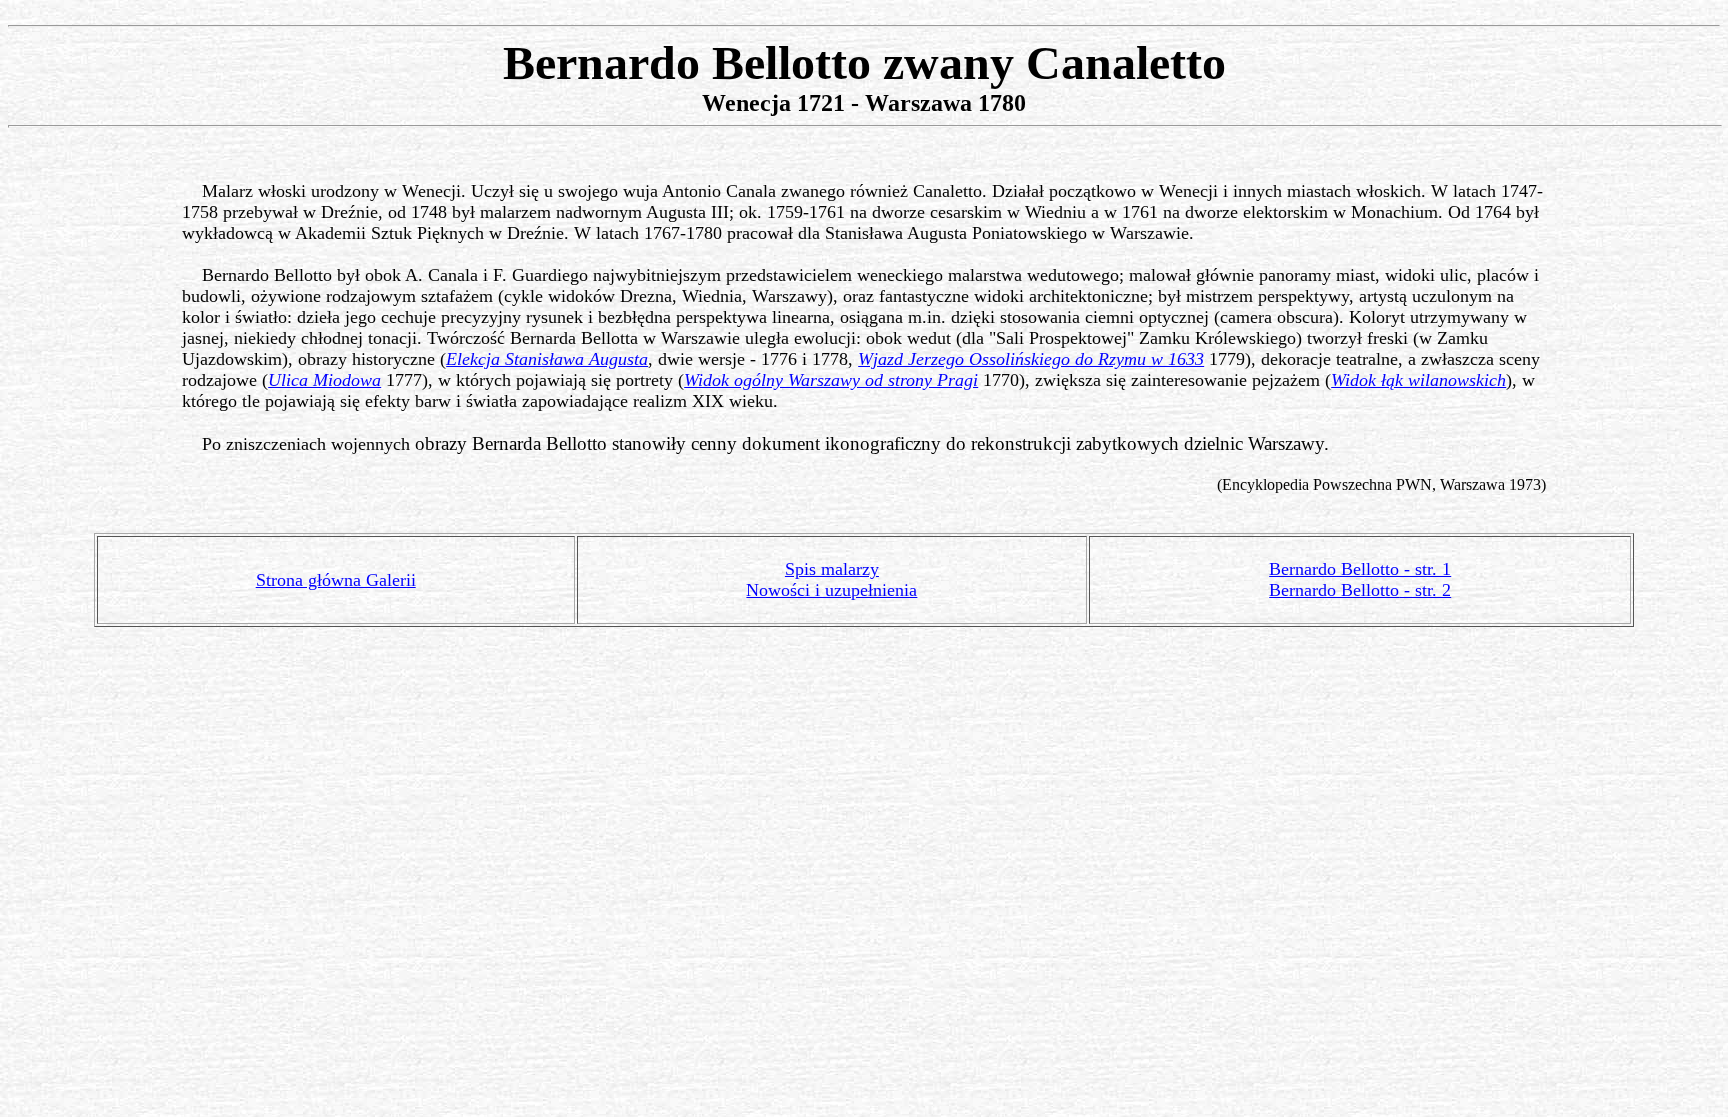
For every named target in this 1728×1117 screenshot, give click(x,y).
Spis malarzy (832, 569)
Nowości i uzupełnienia (831, 590)
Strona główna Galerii (336, 580)
